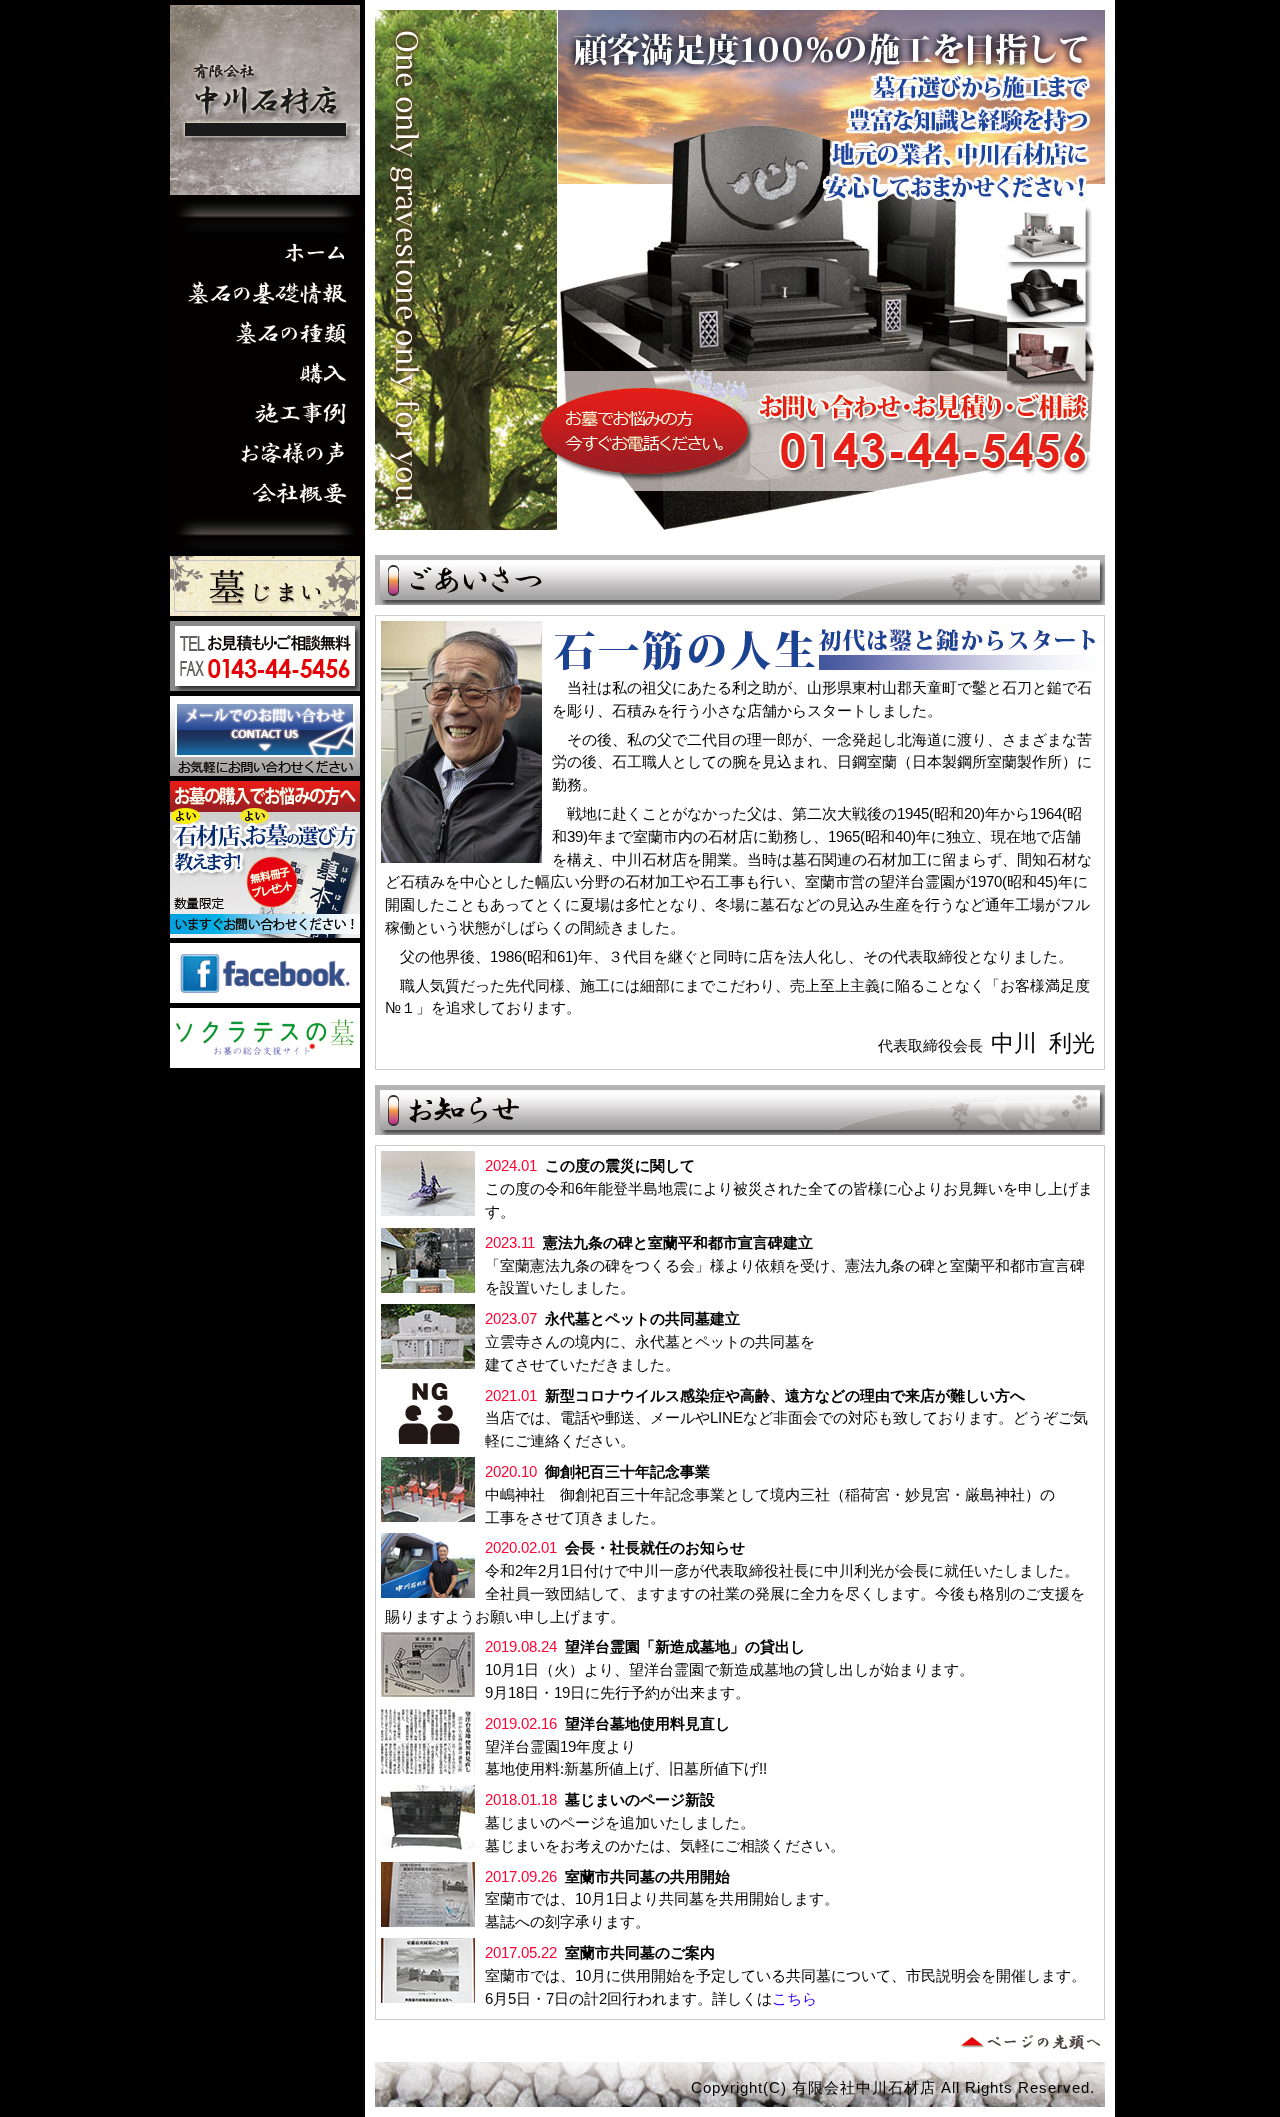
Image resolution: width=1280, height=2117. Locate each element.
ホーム (265, 253)
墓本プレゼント (265, 859)
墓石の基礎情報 (265, 293)
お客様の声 (265, 453)
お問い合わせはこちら (265, 736)
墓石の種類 (265, 333)
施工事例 (265, 413)
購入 (265, 373)
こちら (794, 1998)
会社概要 (265, 493)
